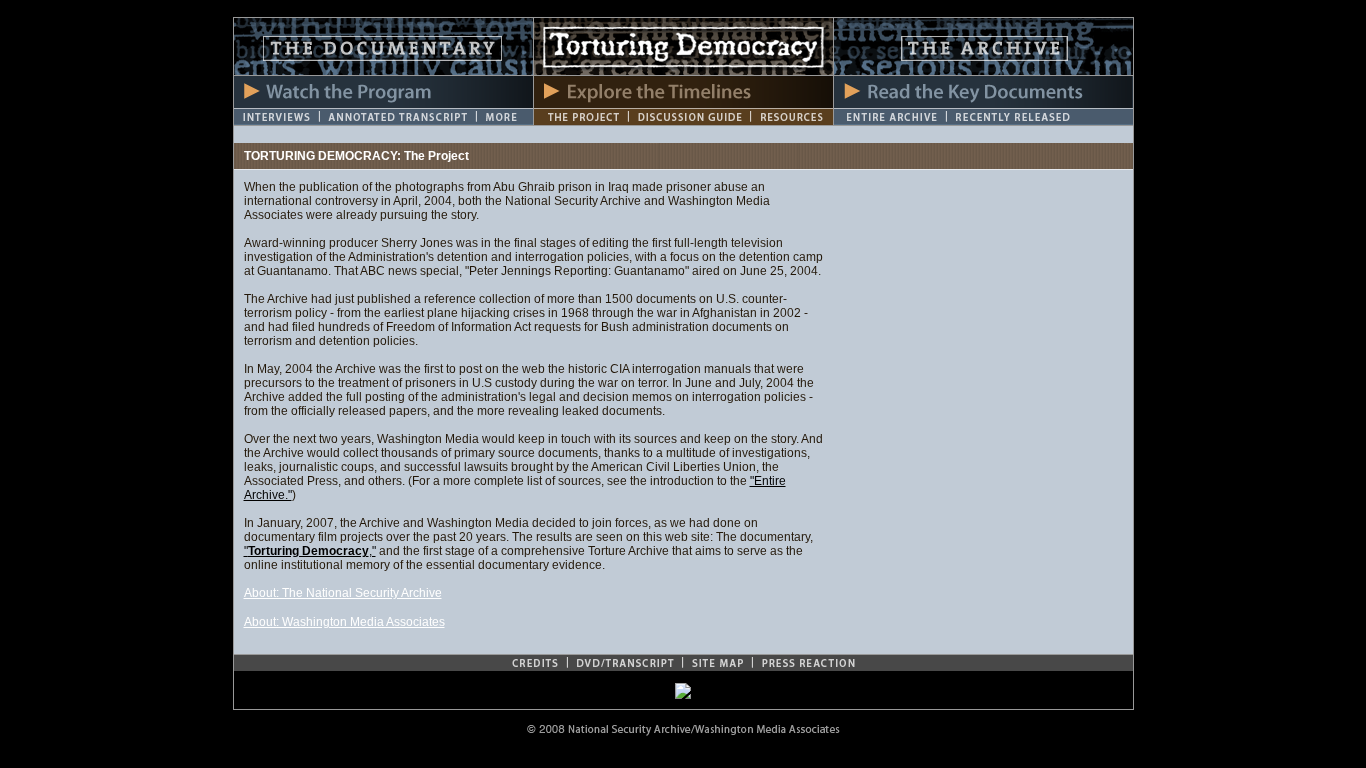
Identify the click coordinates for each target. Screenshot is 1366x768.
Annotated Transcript (398, 117)
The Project (581, 117)
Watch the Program (383, 92)
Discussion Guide (689, 117)
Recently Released (1039, 117)
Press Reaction (808, 663)
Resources (792, 117)
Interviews (276, 117)
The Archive (983, 46)
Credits (535, 663)
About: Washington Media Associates (344, 622)
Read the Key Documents (983, 92)
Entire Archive (890, 117)
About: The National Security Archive (343, 593)
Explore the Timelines (683, 92)
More (505, 117)
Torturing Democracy (683, 46)
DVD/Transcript (624, 663)
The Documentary (383, 46)
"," (310, 551)
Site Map (717, 663)
